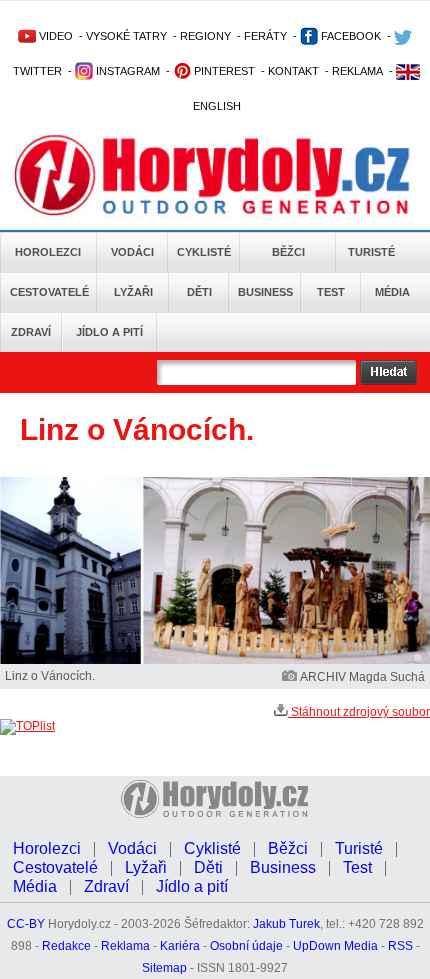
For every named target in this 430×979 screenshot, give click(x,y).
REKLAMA (357, 71)
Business (265, 292)
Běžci (288, 252)
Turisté (371, 252)
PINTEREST (223, 71)
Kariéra (180, 946)
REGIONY (205, 36)
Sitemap (164, 968)
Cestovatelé (49, 292)
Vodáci (132, 252)
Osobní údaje (246, 946)
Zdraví (31, 332)
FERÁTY (265, 36)
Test (331, 292)
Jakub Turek (286, 924)
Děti (199, 292)
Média (392, 292)
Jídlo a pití (109, 332)
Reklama (125, 946)
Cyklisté (204, 252)
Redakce (66, 946)
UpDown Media (335, 946)
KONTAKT (293, 71)
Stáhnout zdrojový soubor (359, 712)
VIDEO (54, 36)
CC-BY (26, 924)
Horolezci (48, 252)
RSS (400, 946)
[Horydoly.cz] (212, 179)
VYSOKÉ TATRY (126, 36)
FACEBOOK (349, 36)
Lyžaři (133, 292)
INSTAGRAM (126, 71)
